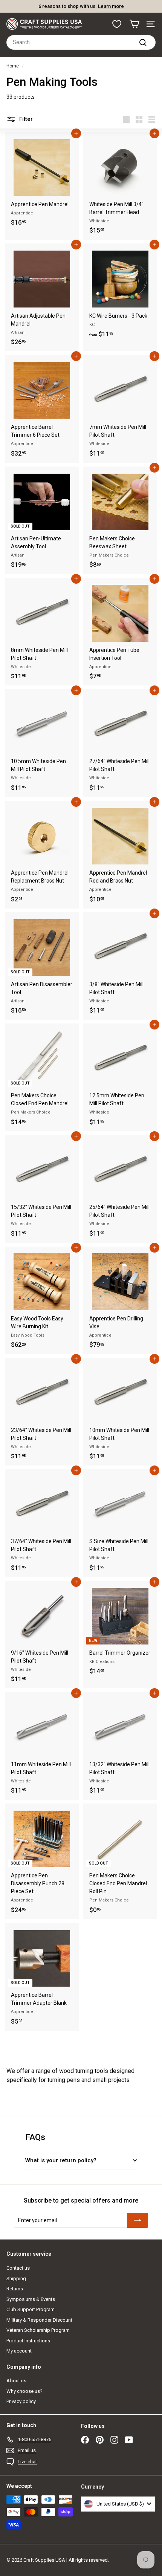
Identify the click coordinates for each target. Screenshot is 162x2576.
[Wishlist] (117, 24)
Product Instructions (28, 2341)
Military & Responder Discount (39, 2320)
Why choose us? (24, 2391)
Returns (15, 2289)
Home (13, 66)
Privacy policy (21, 2401)
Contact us (18, 2268)
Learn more (111, 6)
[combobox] (81, 42)
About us (16, 2381)
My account (19, 2351)
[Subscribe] (138, 2220)
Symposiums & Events (31, 2299)
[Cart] (134, 24)
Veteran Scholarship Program (38, 2330)
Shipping (16, 2278)
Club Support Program (31, 2309)
